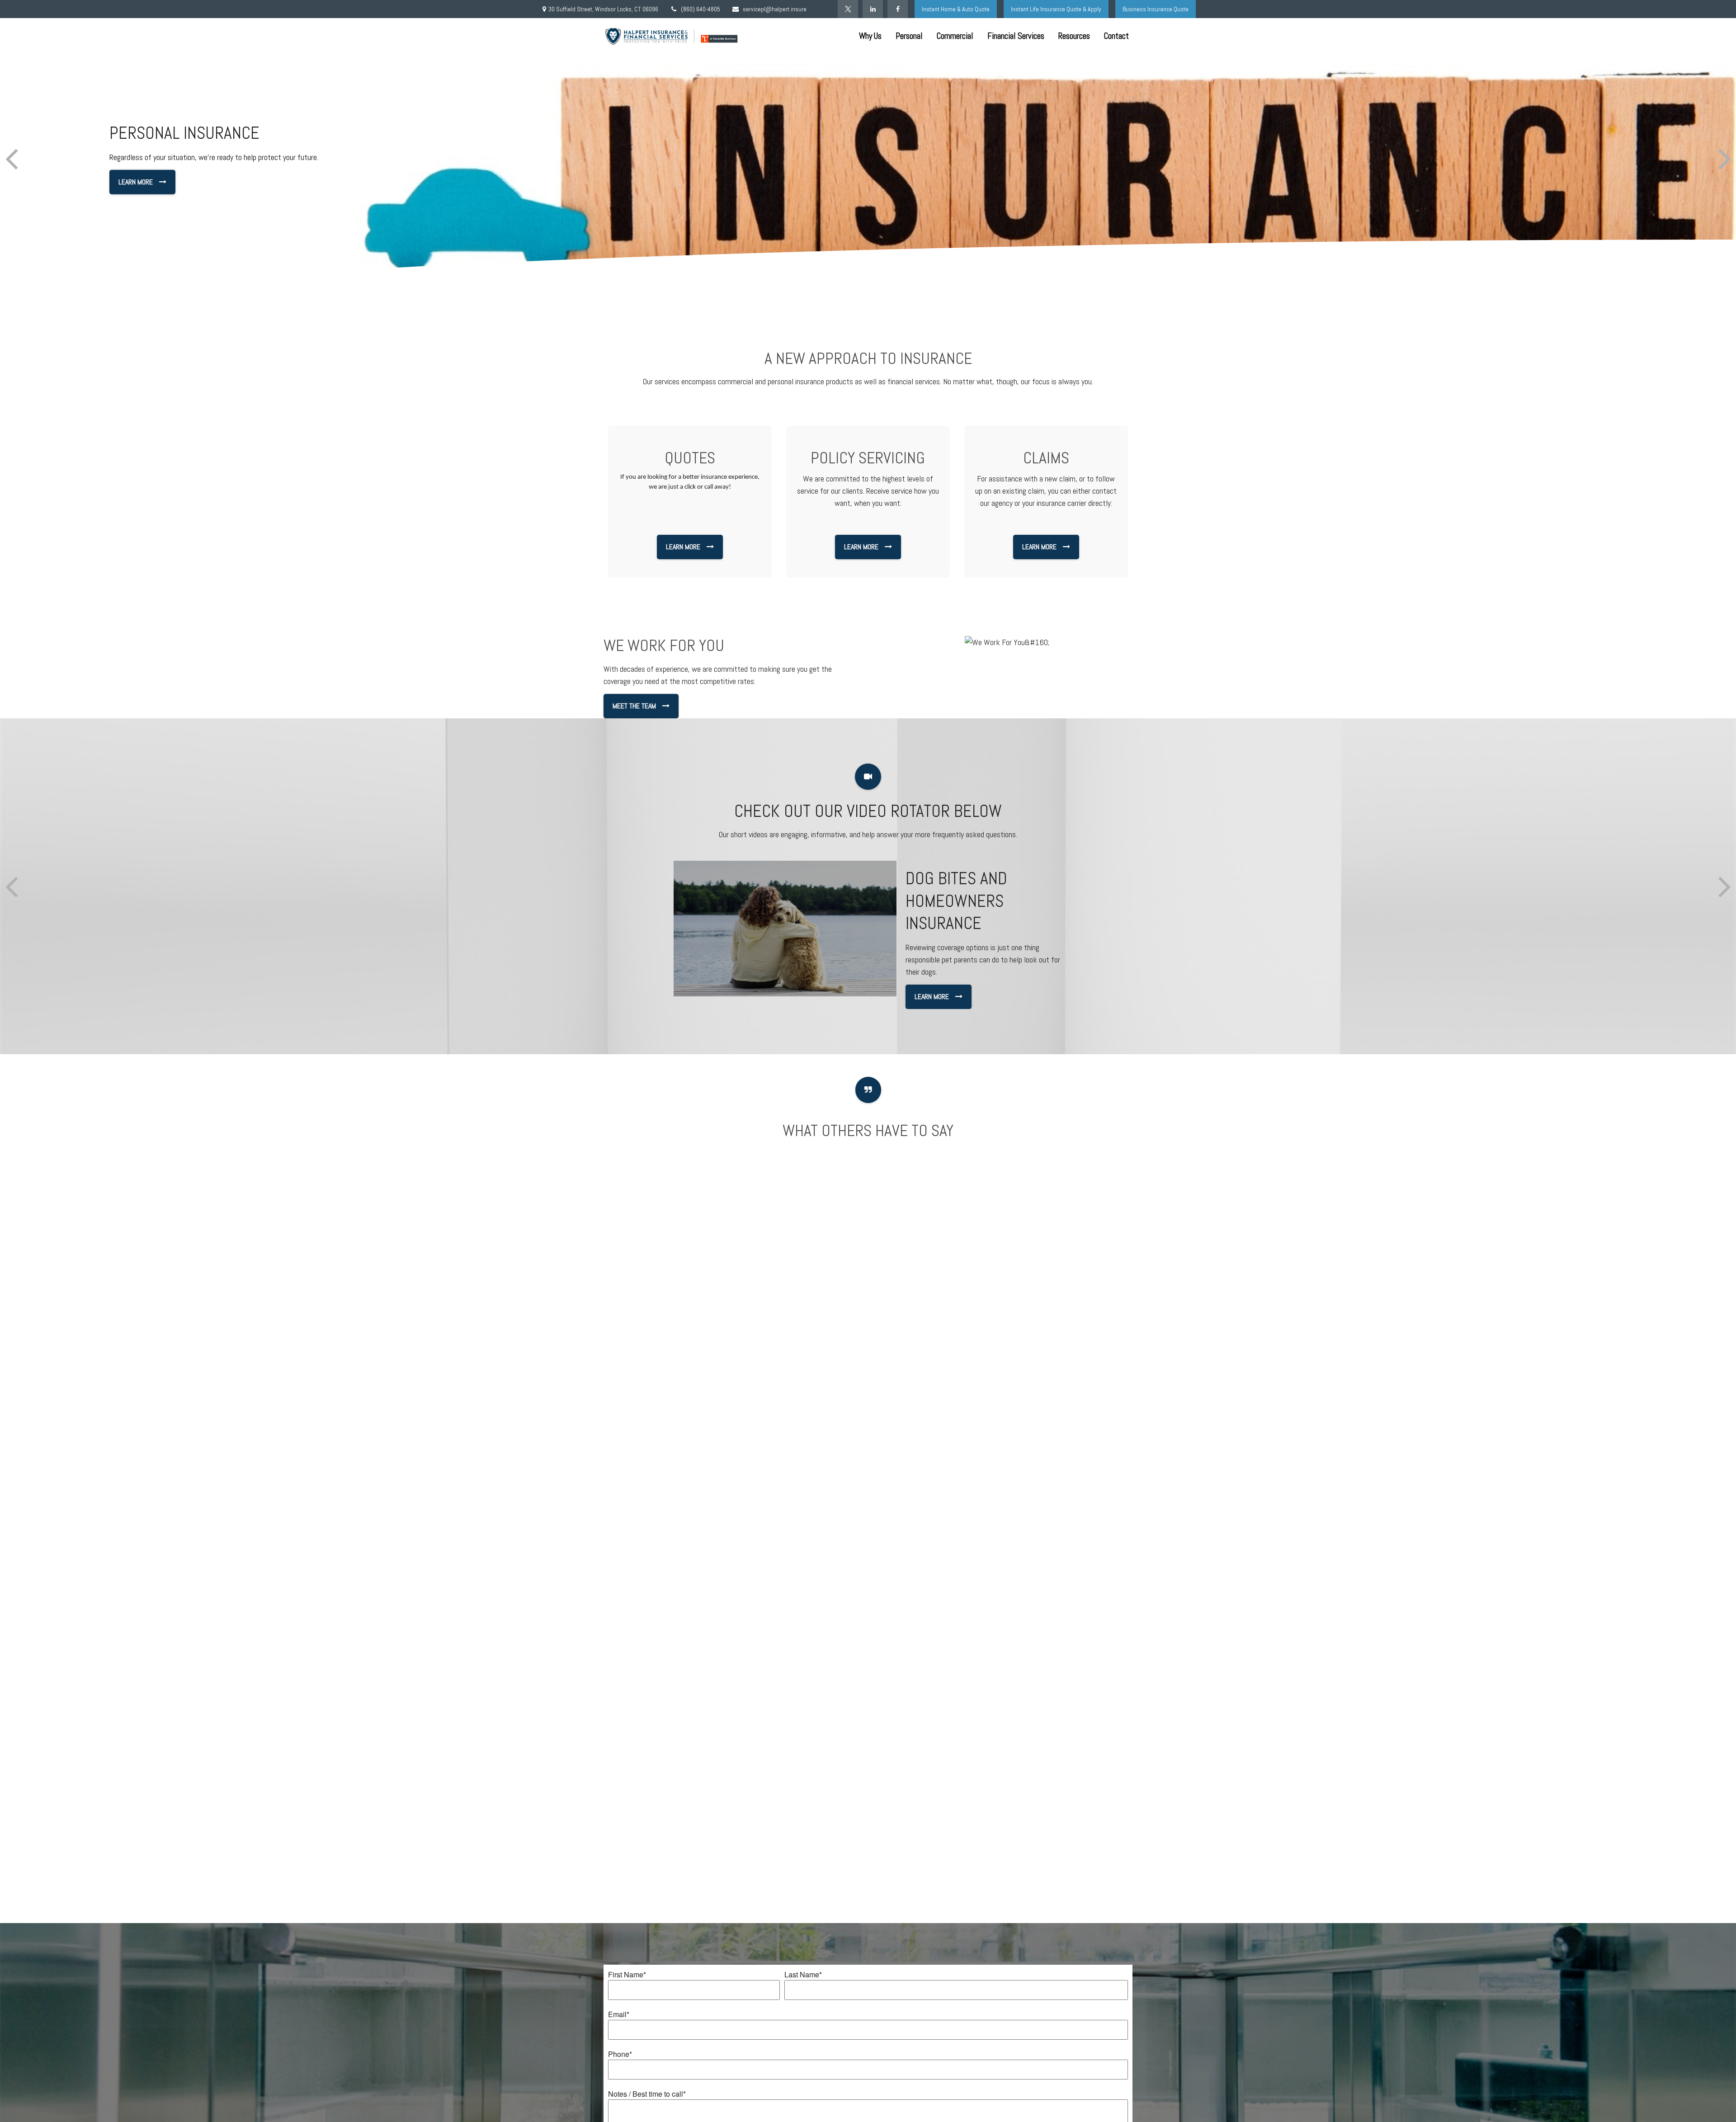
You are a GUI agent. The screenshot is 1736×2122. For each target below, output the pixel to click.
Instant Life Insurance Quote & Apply (1056, 9)
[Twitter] (848, 9)
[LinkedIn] (873, 9)
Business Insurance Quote (1156, 9)
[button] (870, 36)
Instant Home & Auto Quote (956, 9)
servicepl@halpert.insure (775, 9)
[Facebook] (898, 9)
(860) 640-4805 (701, 9)
